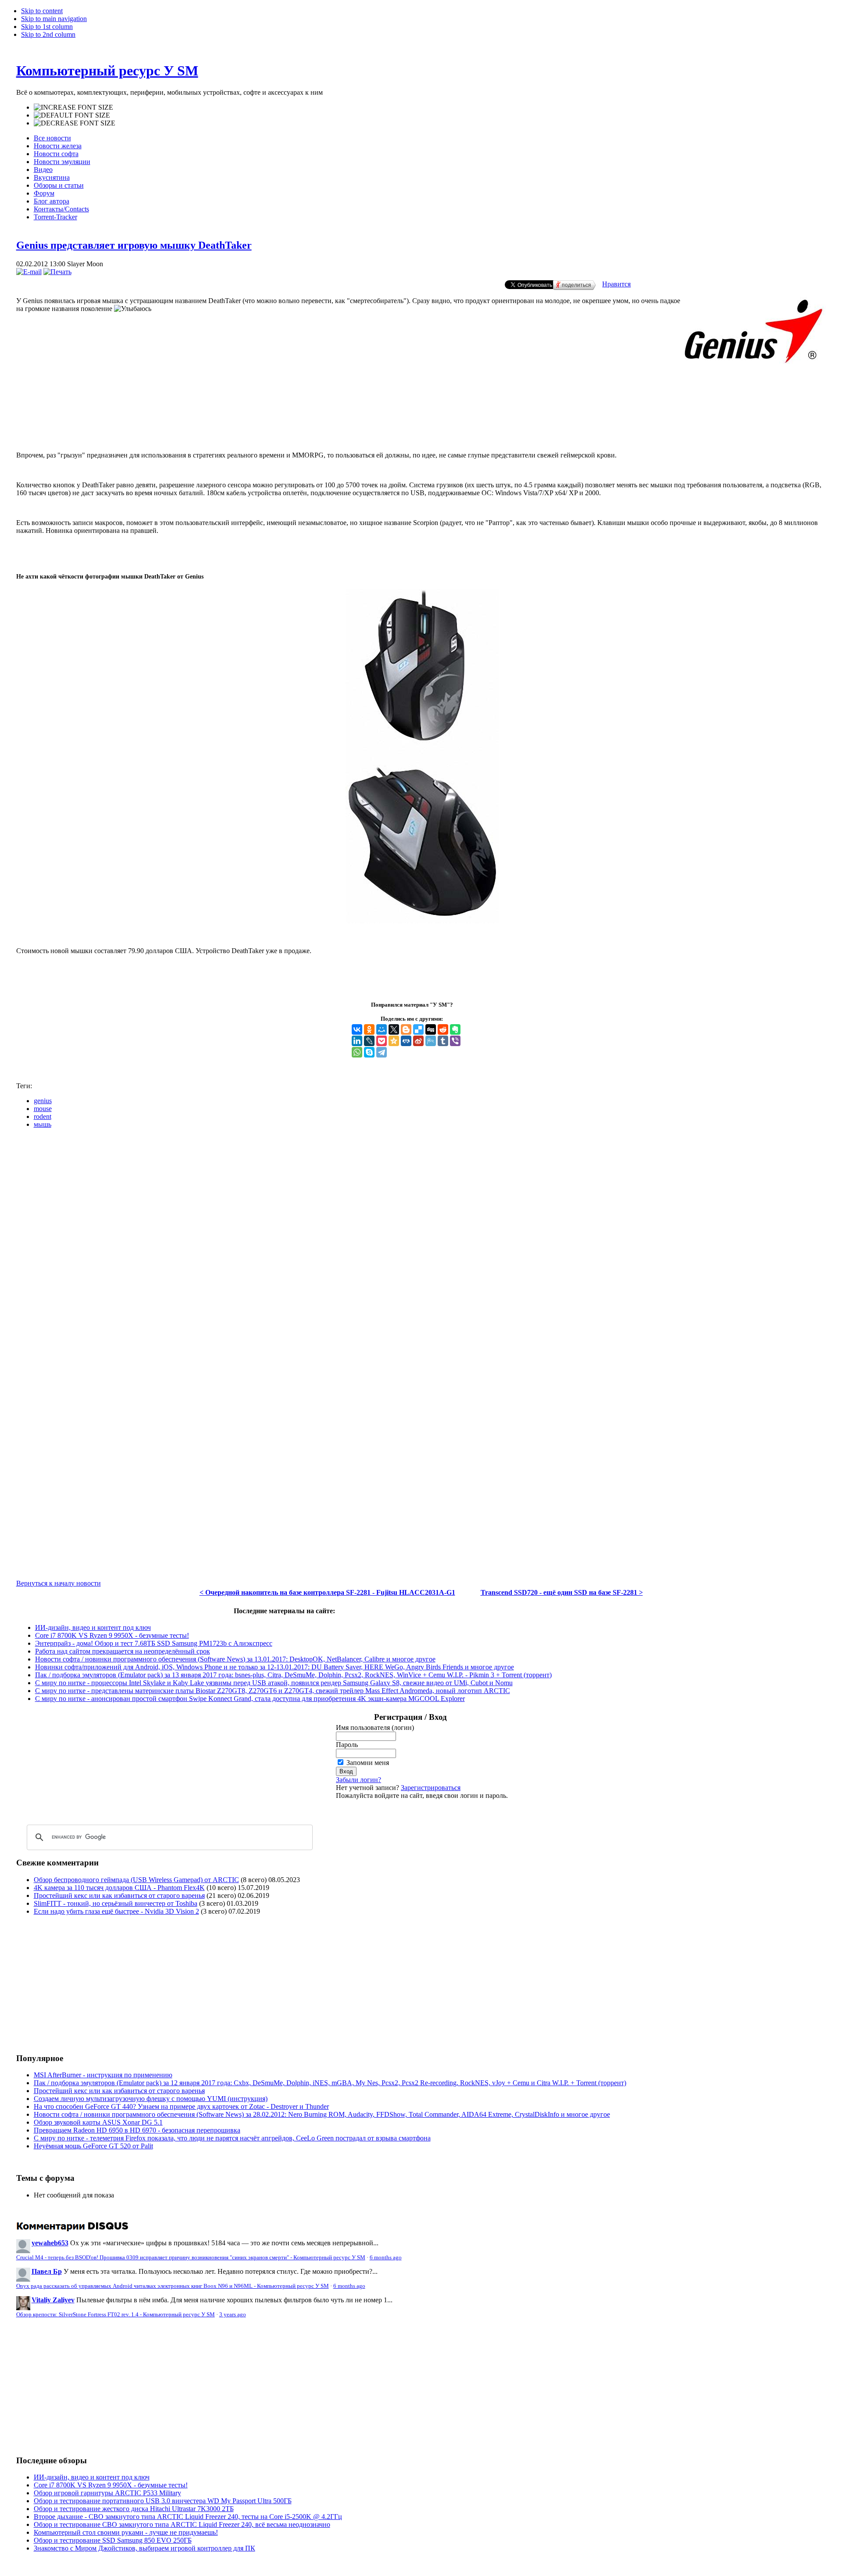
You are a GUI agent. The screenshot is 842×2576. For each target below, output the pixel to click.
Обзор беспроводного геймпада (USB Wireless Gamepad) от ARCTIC (136, 1880)
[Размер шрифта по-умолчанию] (72, 115)
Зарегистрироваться (431, 1788)
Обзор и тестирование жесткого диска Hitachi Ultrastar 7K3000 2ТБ (134, 2509)
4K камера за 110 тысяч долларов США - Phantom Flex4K (119, 1888)
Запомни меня (368, 1763)
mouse (43, 1109)
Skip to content (42, 11)
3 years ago (233, 2315)
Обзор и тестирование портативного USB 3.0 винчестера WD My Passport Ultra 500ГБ (163, 2501)
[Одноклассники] (369, 1029)
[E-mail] (29, 272)
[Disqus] (421, 1245)
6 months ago (386, 2258)
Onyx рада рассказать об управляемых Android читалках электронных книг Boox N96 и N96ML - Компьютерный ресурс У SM (173, 2286)
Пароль (347, 1745)
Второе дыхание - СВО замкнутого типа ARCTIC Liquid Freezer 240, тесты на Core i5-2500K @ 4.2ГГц (188, 2517)
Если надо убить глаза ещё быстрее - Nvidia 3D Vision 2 (116, 1911)
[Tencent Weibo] (431, 1041)
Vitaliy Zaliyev (53, 2300)
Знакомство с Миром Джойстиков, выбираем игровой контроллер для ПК (144, 2548)
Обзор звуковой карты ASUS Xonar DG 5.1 (98, 2122)
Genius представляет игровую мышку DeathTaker (134, 245)
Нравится (616, 284)
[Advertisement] (421, 415)
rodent (43, 1117)
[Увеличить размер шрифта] (73, 107)
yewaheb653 (50, 2243)
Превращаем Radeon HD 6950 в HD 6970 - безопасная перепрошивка (137, 2130)
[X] (394, 1029)
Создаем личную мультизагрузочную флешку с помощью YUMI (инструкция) (151, 2099)
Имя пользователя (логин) (375, 1727)
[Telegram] (382, 1052)
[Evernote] (455, 1029)
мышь (43, 1124)
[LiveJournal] (369, 1041)
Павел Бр (47, 2271)
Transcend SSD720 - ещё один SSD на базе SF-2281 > (562, 1592)
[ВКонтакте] (357, 1029)
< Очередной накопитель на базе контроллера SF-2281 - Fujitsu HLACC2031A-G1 (327, 1592)
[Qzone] (394, 1041)
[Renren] (406, 1041)
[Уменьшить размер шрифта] (75, 123)
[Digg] (431, 1029)
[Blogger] (406, 1029)
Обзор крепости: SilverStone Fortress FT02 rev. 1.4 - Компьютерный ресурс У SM (116, 2315)
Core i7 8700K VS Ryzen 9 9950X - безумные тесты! (112, 1635)
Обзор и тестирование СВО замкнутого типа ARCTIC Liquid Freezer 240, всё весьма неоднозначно (182, 2524)
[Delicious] (418, 1029)
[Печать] (57, 272)
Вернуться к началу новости (59, 1583)
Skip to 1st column (47, 27)
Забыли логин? (359, 1780)
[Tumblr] (443, 1041)
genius (43, 1101)
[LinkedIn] (357, 1041)
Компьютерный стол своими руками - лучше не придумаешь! (126, 2532)
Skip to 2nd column (48, 34)
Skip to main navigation (54, 19)
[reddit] (443, 1029)
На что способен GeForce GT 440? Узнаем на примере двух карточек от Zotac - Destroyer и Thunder (181, 2106)
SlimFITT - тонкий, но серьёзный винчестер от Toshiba (116, 1903)
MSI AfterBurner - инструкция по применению (103, 2075)
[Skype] (369, 1052)
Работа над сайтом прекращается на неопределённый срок (123, 1651)
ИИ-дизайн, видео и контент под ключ (93, 1627)
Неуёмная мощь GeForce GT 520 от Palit (93, 2146)
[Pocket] (382, 1041)
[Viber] (455, 1041)
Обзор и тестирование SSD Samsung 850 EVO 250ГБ (113, 2540)
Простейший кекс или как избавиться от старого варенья (119, 1895)
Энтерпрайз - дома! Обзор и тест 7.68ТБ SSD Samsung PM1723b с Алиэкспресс (154, 1643)
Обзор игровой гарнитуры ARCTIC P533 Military (107, 2493)
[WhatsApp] (357, 1052)
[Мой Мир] (382, 1029)
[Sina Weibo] (418, 1041)
